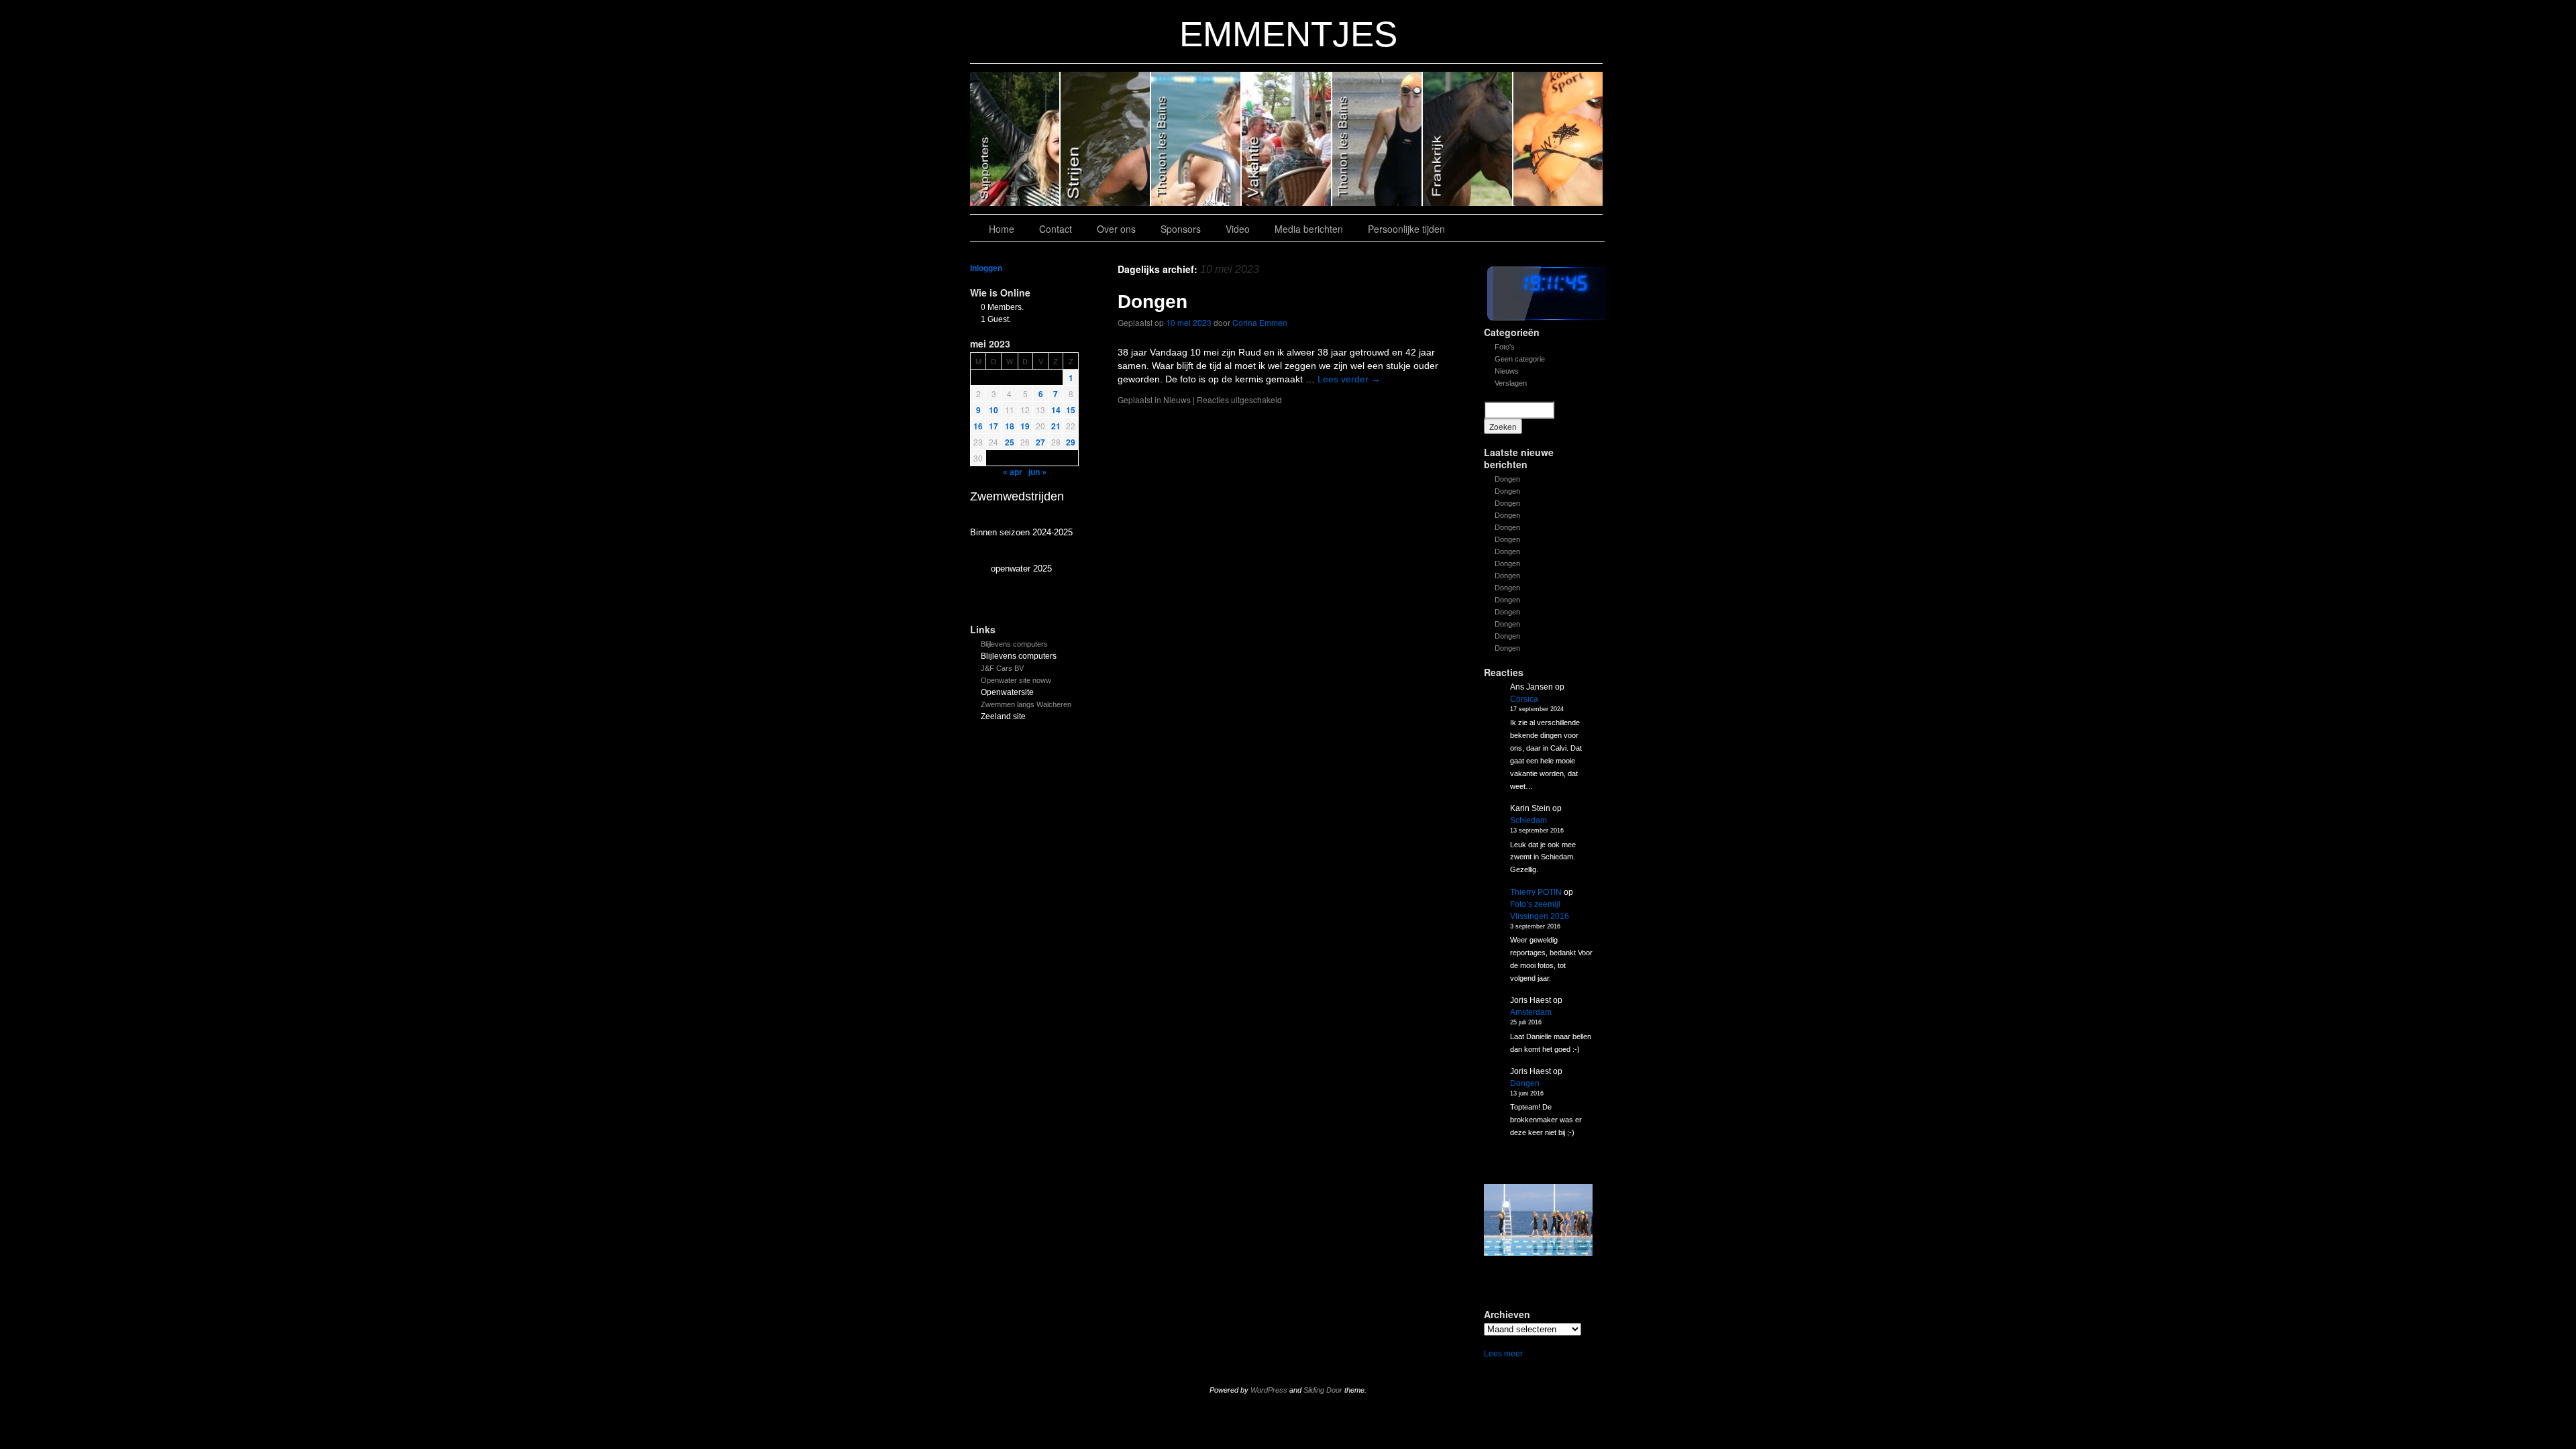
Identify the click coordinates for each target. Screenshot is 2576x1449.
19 (1025, 426)
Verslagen (1511, 383)
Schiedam (1528, 820)
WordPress (1269, 1390)
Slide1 (1468, 139)
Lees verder (1349, 379)
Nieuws (1507, 371)
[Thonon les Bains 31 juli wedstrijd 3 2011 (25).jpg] (1538, 1220)
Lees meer (1503, 1354)
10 (994, 410)
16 (978, 426)
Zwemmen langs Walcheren (1026, 704)
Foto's (1505, 347)
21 (1056, 426)
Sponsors (1181, 229)
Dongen (1507, 479)
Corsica (1524, 699)
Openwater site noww (1016, 680)
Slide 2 (1378, 139)
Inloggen (986, 268)
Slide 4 (1196, 139)
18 (1010, 426)
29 (1071, 442)
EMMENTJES (1288, 34)
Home (1002, 229)
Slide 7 (1558, 139)
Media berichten (1309, 229)
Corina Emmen (1260, 322)
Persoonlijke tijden (1406, 229)
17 (994, 426)
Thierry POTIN (1536, 892)
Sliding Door (1323, 1390)
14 (1056, 410)
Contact (1056, 229)
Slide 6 (1015, 139)
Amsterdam (1531, 1012)
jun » (1037, 472)
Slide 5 (1106, 139)
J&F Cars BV (1002, 668)
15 (1071, 410)
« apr (1013, 472)
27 (1040, 442)
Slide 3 (1287, 139)
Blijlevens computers (1014, 644)
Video (1238, 229)
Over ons (1116, 229)
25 (1010, 442)
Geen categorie (1520, 359)
